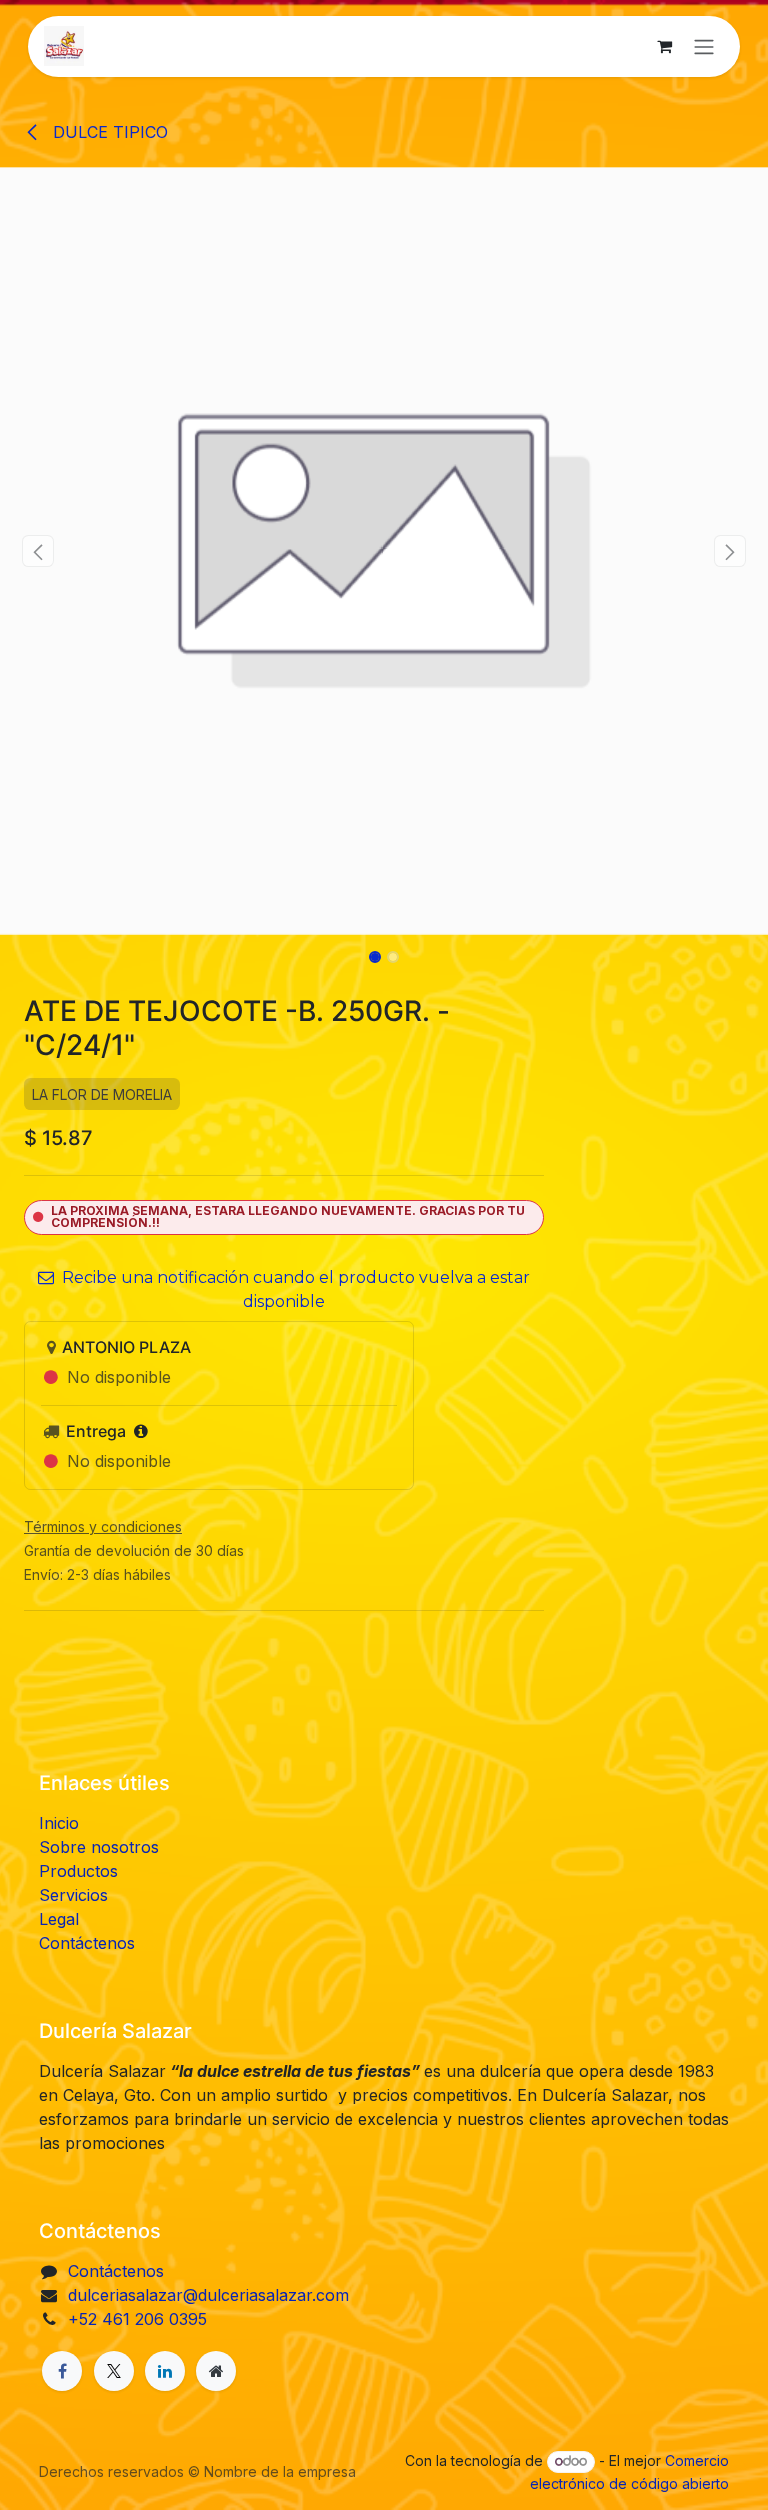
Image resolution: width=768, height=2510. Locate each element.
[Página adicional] (216, 2371)
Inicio (59, 1823)
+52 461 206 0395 (137, 2319)
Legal (59, 1919)
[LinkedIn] (165, 2371)
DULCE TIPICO (108, 132)
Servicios (73, 1895)
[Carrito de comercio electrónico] (664, 46)
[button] (38, 551)
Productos (78, 1871)
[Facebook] (62, 2371)
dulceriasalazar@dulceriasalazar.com (208, 2295)
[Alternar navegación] (704, 46)
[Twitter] (114, 2371)
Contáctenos (87, 1943)
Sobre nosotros (99, 1847)
